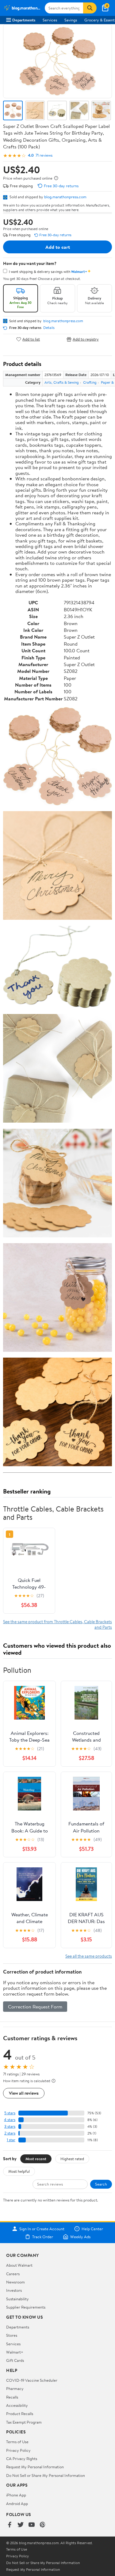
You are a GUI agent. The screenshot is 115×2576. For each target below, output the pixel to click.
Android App (17, 2503)
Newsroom (15, 2282)
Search (101, 2184)
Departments (24, 20)
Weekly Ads (80, 2237)
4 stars (10, 2120)
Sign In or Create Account (42, 2229)
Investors (14, 2290)
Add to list (31, 339)
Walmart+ (15, 2352)
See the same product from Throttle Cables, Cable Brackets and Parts (57, 1624)
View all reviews (24, 2093)
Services (50, 20)
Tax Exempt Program (24, 2422)
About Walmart (19, 2265)
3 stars (10, 2126)
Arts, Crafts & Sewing (62, 382)
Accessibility (17, 2405)
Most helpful (19, 2171)
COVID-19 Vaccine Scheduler (32, 2380)
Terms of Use (17, 2442)
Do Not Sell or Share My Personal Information (46, 2475)
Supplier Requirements (26, 2307)
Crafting (90, 382)
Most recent (36, 2159)
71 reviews (44, 155)
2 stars (10, 2133)
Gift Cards (15, 2360)
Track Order (43, 2237)
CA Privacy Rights (22, 2459)
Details (49, 328)
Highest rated (72, 2159)
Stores (12, 2335)
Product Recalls (20, 2414)
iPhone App (16, 2495)
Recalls (12, 2397)
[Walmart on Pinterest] (43, 2525)
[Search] (90, 8)
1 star (11, 2140)
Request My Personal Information (35, 2467)
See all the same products (89, 1956)
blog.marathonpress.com (65, 197)
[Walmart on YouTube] (32, 2525)
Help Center (92, 2229)
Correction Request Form (35, 2007)
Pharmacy (15, 2388)
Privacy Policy (18, 2450)
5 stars (10, 2113)
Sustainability (17, 2299)
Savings (71, 20)
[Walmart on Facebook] (10, 2525)
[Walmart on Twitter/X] (21, 2525)
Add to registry (86, 339)
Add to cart (58, 247)
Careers (13, 2274)
